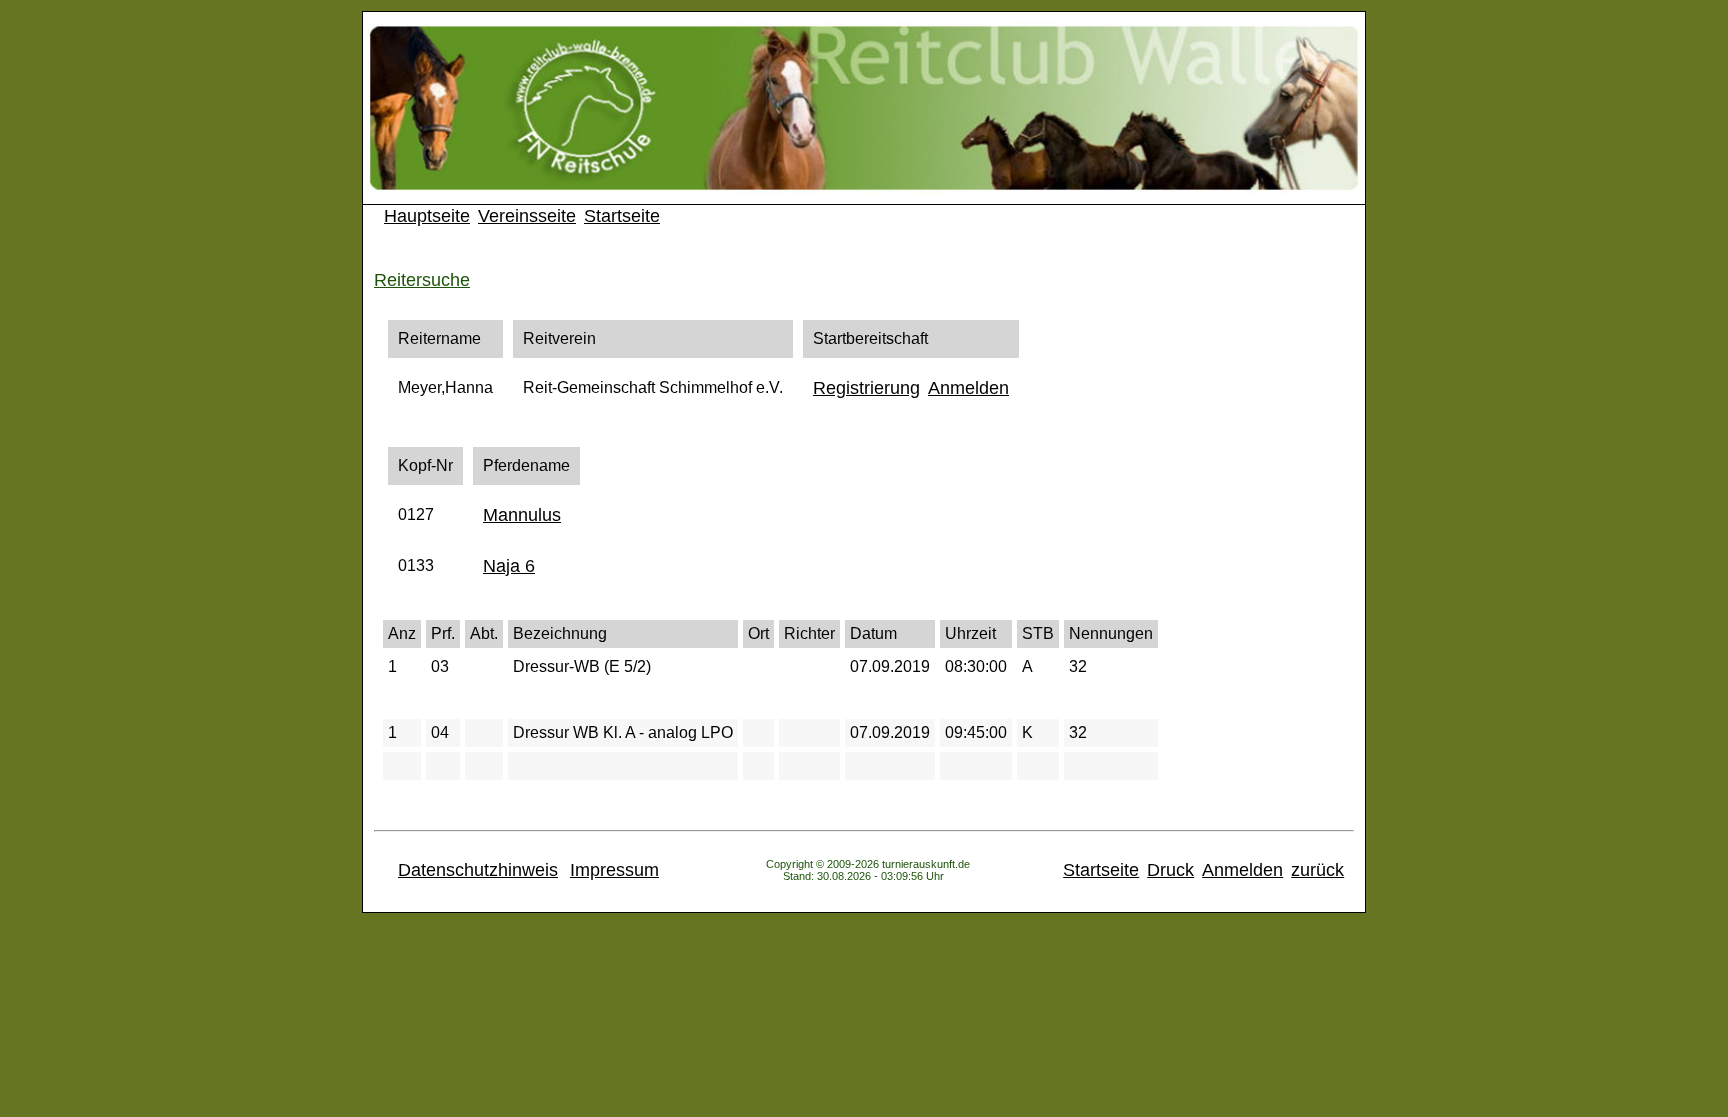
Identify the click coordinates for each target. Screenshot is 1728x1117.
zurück (1317, 870)
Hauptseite (427, 216)
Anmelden (968, 388)
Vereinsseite (527, 216)
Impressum (614, 870)
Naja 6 (509, 566)
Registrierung (866, 388)
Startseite (622, 216)
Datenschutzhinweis (478, 870)
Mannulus (522, 515)
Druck (1170, 870)
